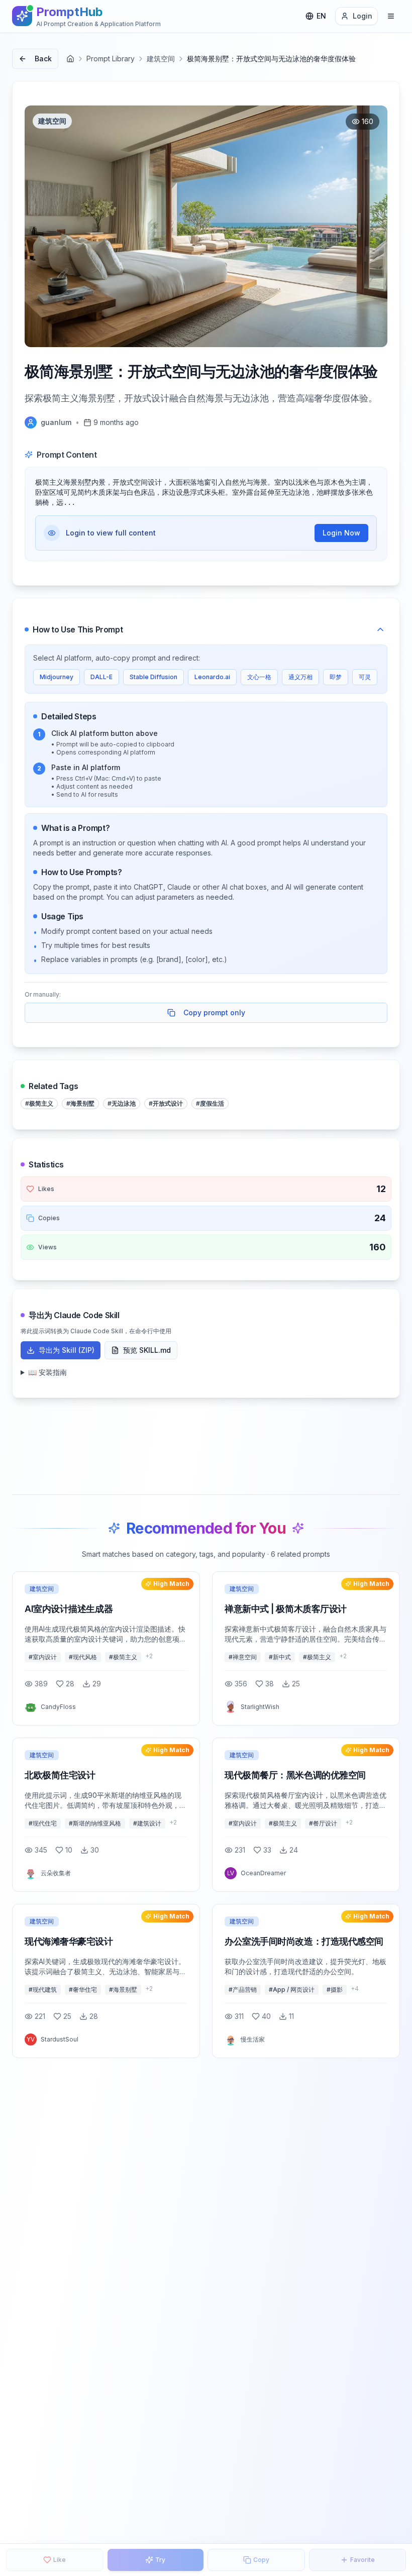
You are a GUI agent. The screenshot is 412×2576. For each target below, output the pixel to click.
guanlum (56, 422)
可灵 (365, 677)
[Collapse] (380, 629)
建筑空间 (161, 59)
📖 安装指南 (47, 1372)
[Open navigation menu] (391, 16)
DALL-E (101, 677)
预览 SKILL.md (147, 1350)
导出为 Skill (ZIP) (67, 1350)
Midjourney (57, 677)
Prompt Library (111, 59)
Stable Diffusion (153, 677)
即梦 (336, 677)
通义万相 (300, 677)
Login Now (341, 533)
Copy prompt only (214, 1012)
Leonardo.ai (212, 677)
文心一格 (259, 677)
